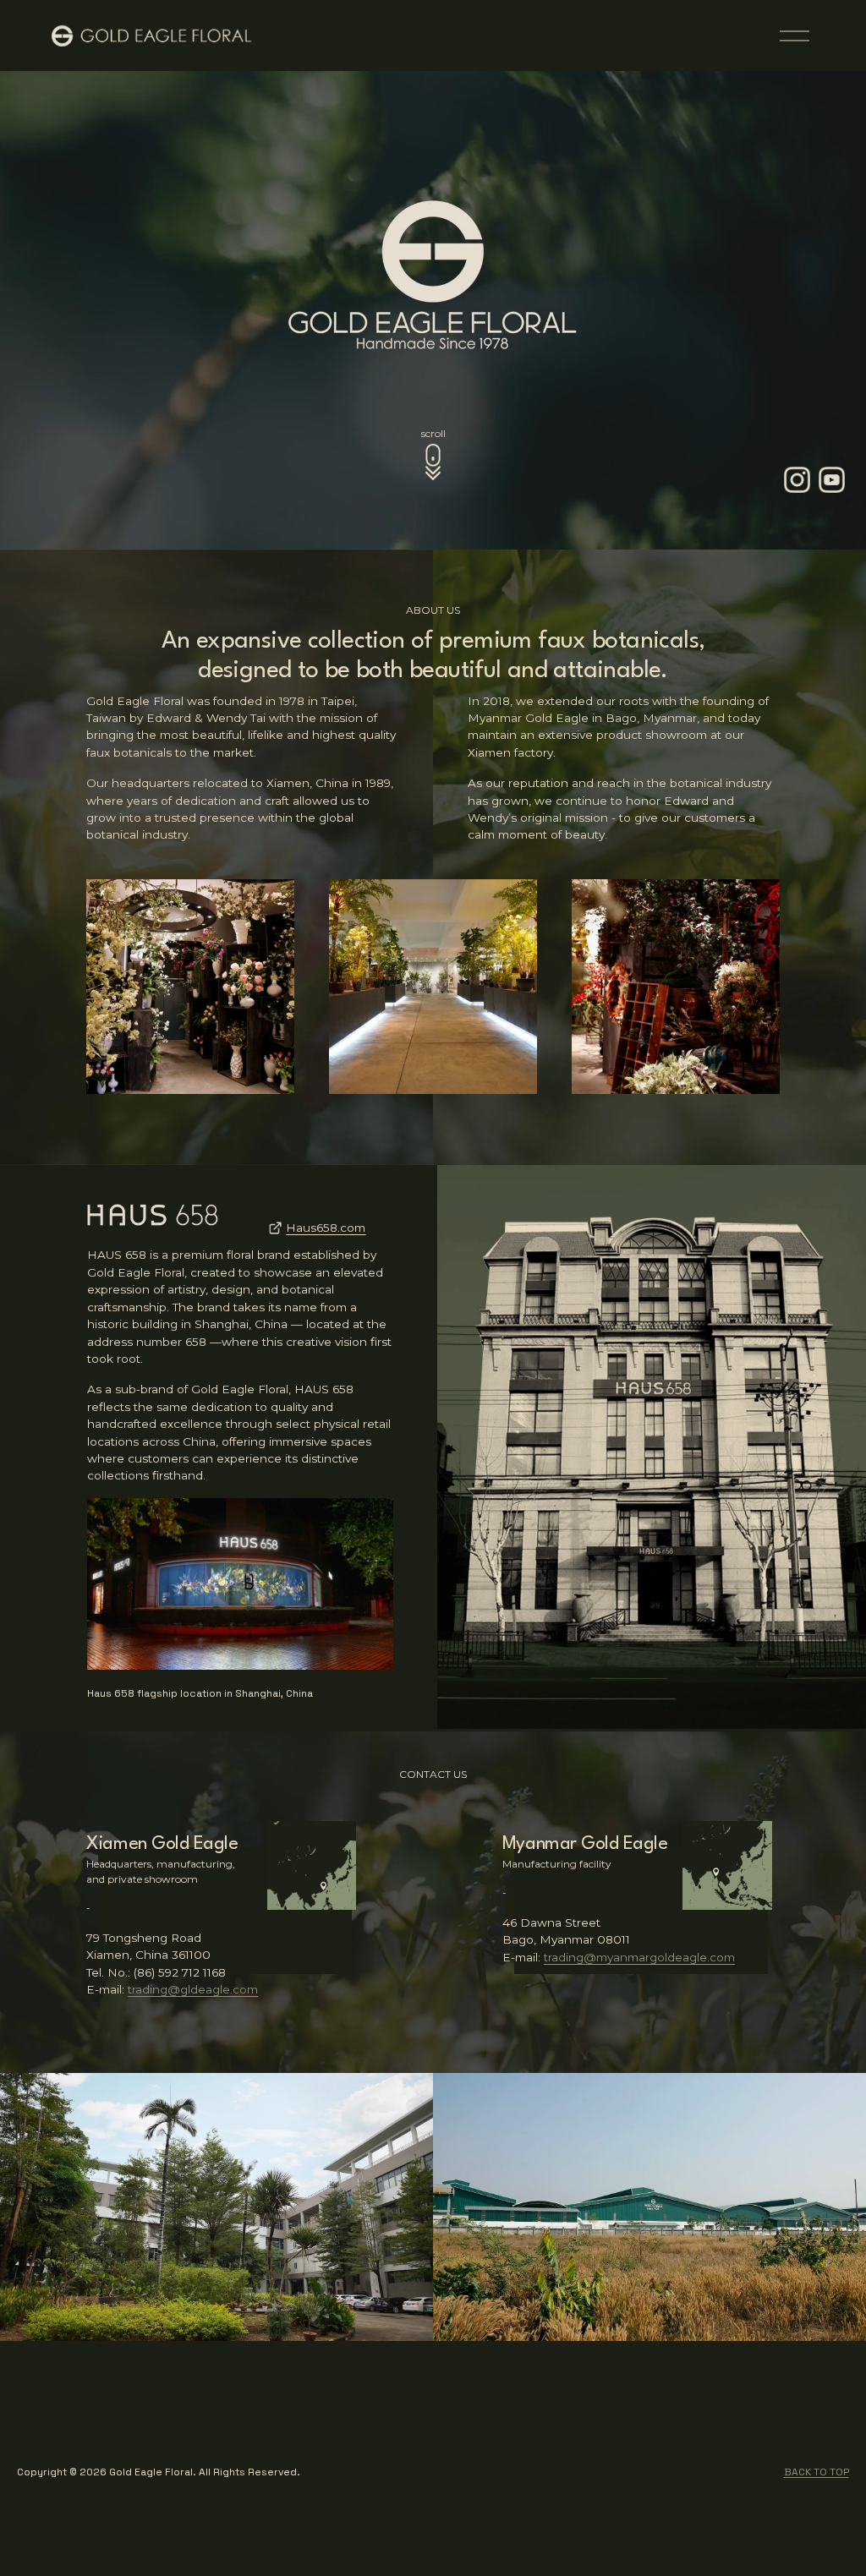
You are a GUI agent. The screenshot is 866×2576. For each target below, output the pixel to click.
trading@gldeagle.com (193, 1989)
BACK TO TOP (817, 2472)
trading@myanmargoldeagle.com (639, 1957)
